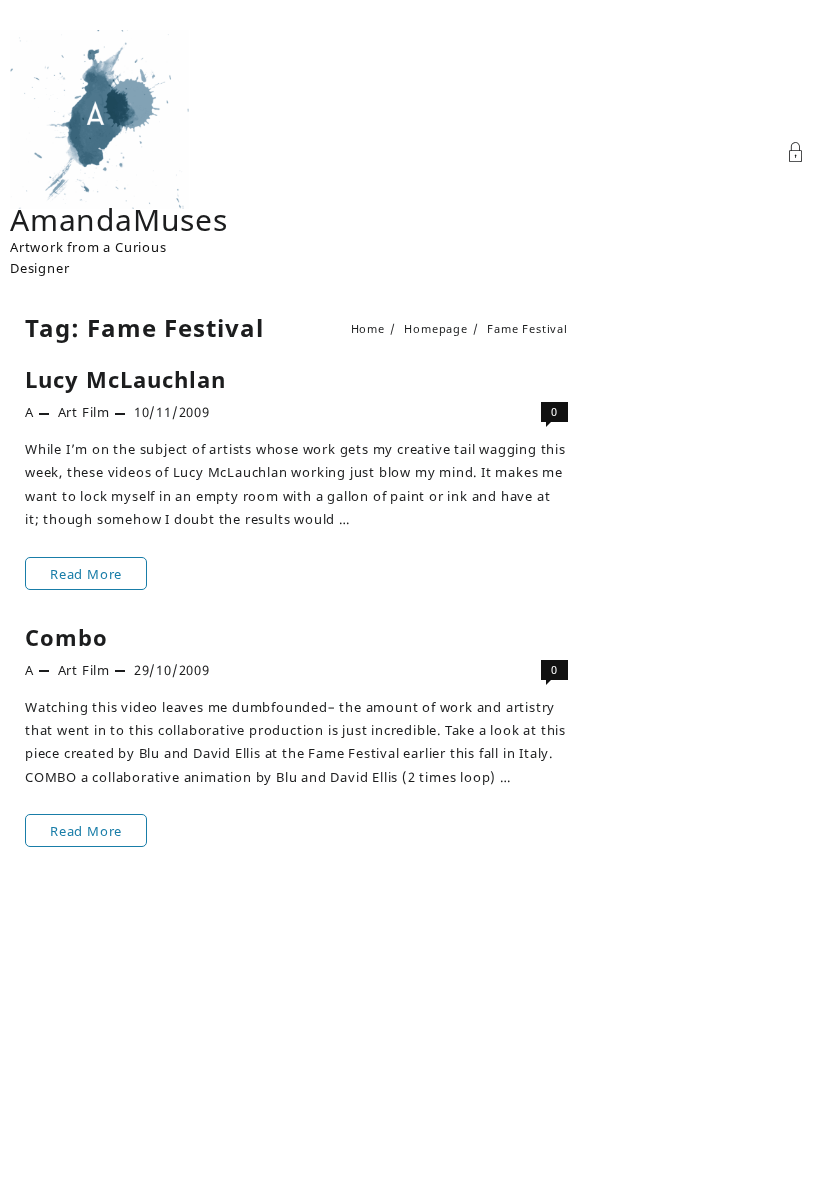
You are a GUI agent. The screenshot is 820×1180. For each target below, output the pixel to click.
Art (68, 412)
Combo (66, 637)
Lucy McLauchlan (125, 379)
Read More (89, 577)
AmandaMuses (119, 219)
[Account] (796, 154)
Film (96, 412)
